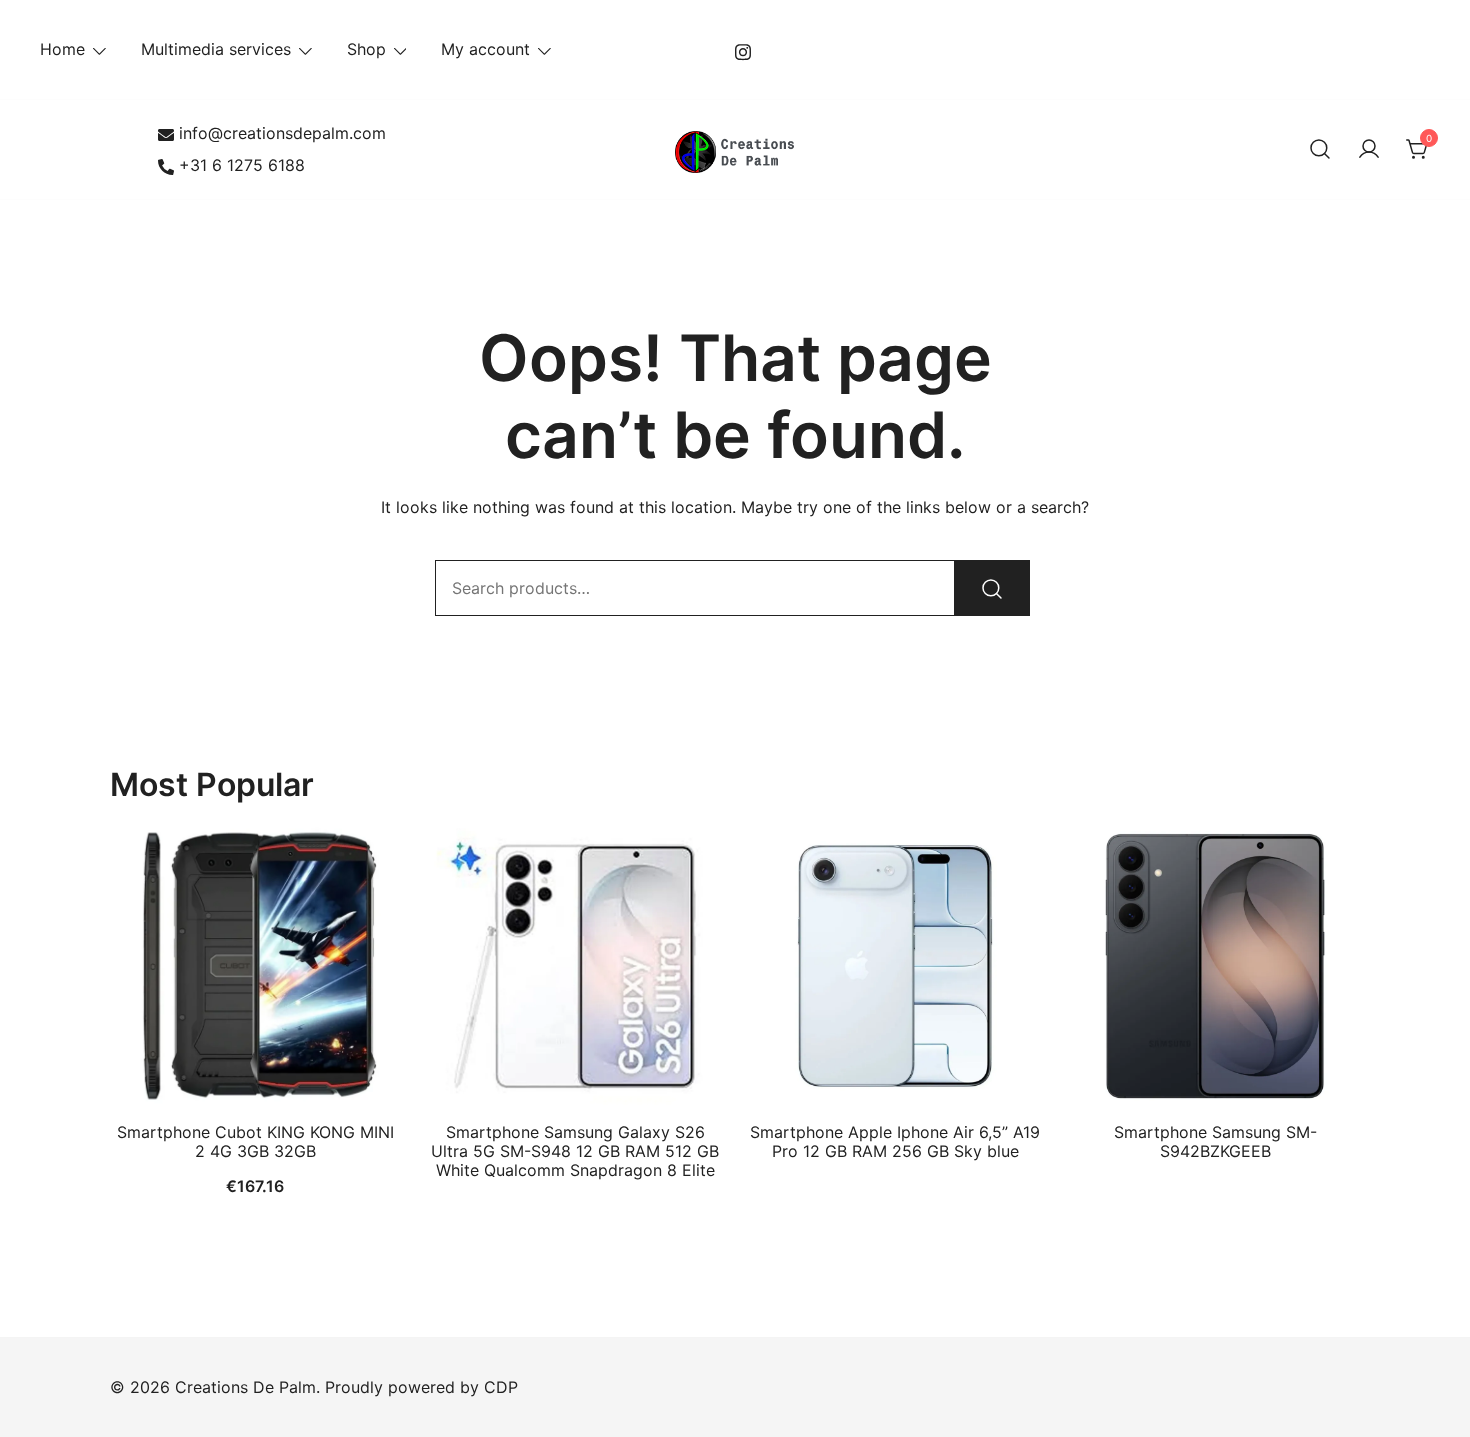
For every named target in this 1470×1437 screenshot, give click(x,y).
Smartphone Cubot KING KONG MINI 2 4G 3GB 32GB (255, 1141)
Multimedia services (216, 49)
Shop (366, 49)
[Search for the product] (992, 588)
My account (485, 49)
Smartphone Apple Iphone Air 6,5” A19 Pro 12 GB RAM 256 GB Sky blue (895, 1141)
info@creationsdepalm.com (282, 133)
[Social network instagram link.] (743, 49)
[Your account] (1369, 150)
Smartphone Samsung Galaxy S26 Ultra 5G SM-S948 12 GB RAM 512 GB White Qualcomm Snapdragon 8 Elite (575, 1151)
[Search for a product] (1320, 150)
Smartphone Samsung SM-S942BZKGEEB (1215, 1141)
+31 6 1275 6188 (242, 165)
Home (62, 49)
